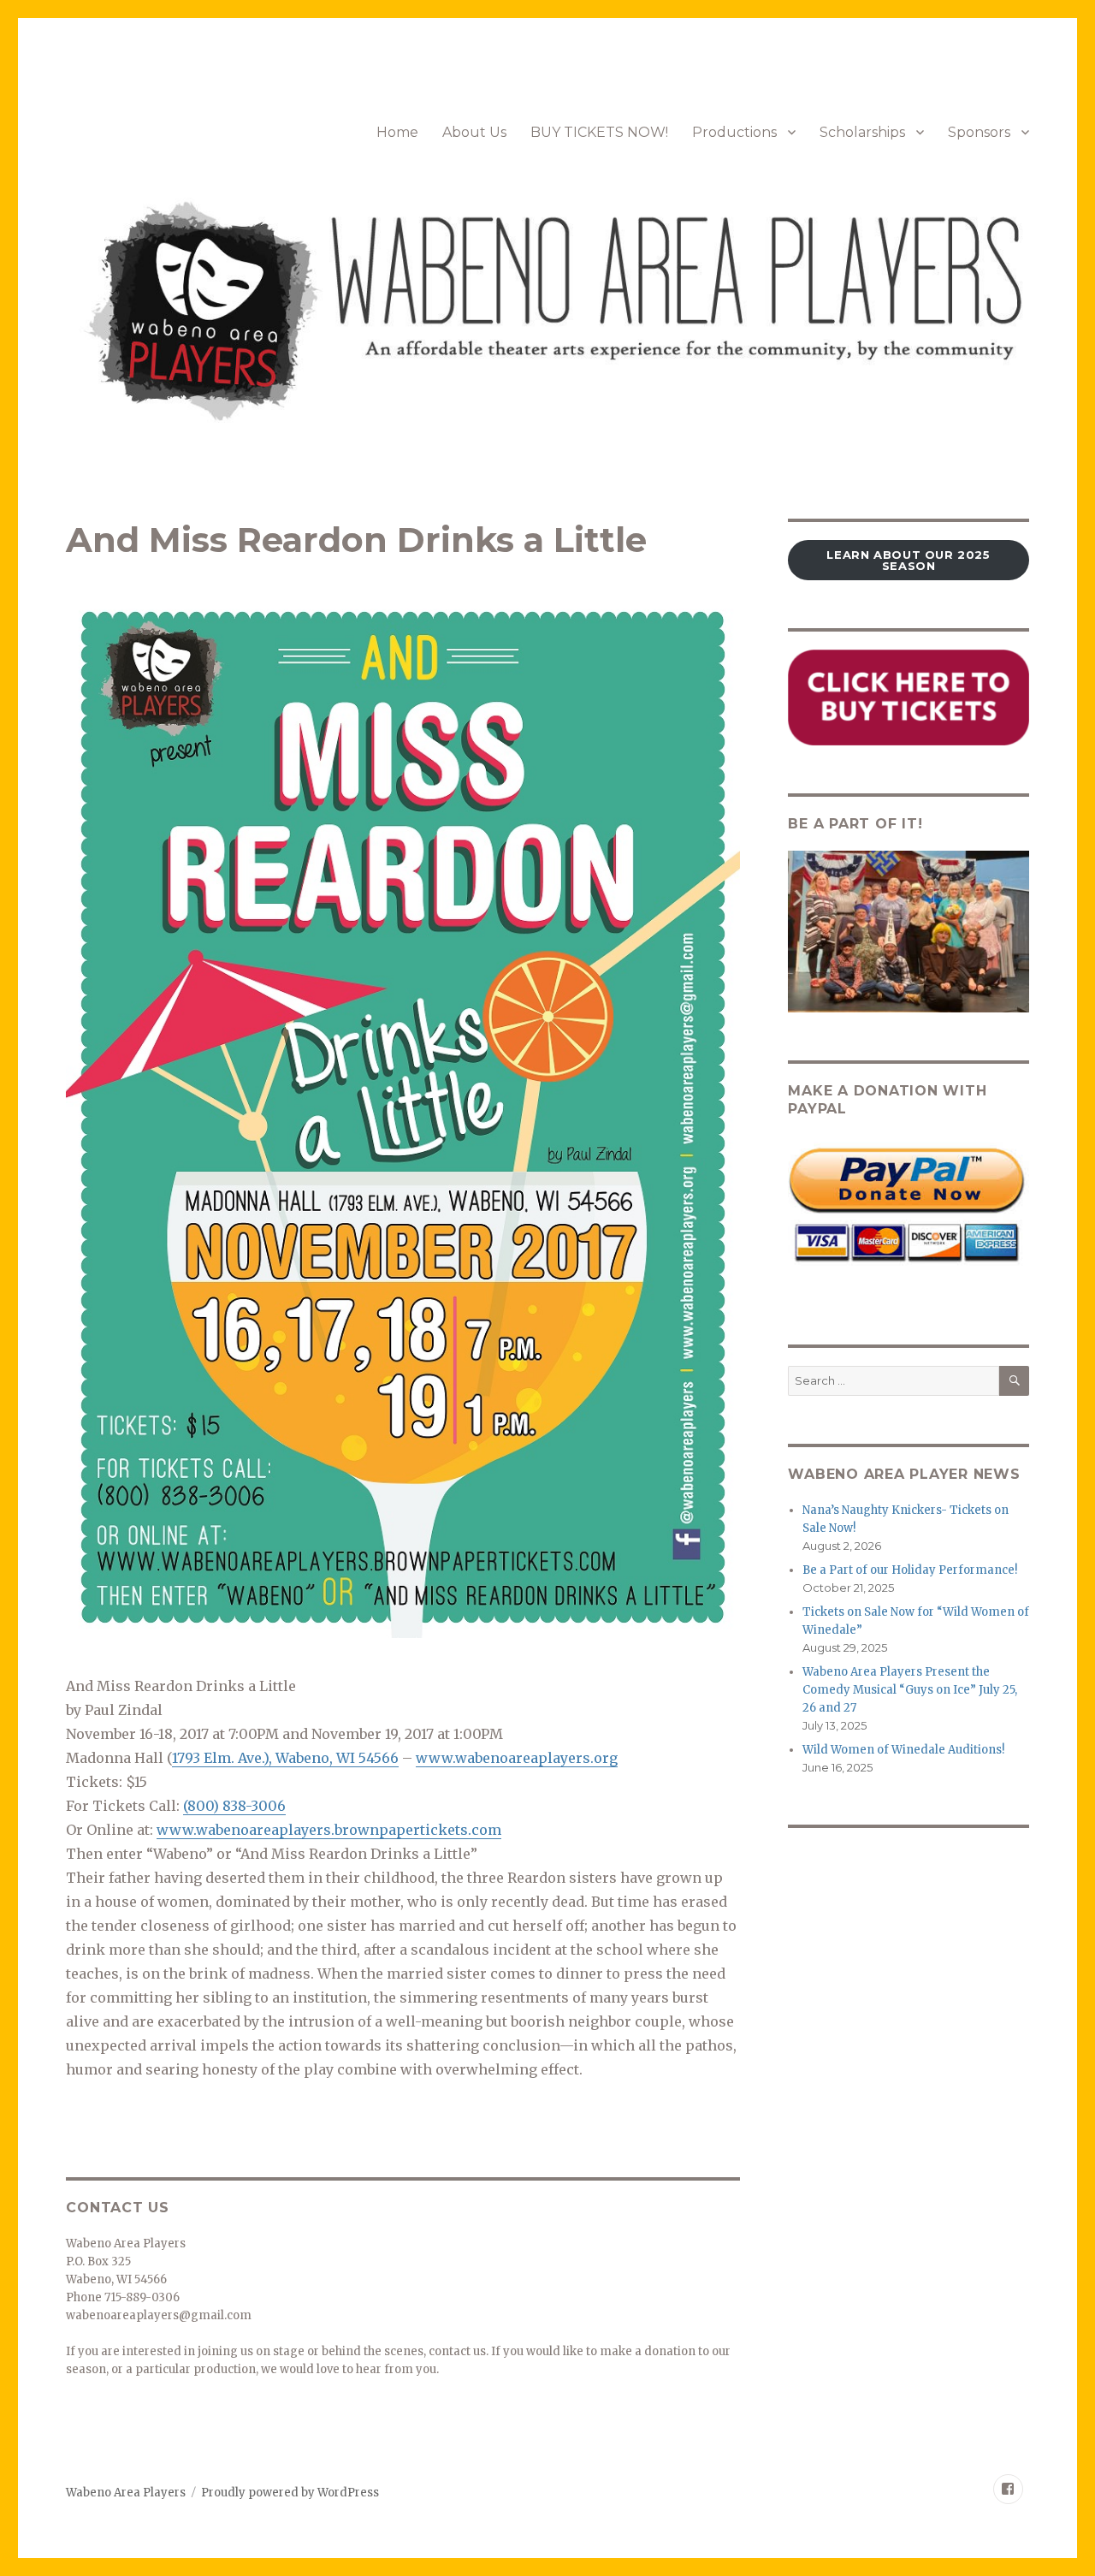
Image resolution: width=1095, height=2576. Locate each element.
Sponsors (979, 132)
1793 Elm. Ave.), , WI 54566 (285, 1758)
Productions (734, 132)
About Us (474, 132)
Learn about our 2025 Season (908, 560)
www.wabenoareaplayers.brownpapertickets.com (329, 1830)
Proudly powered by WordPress (290, 2493)
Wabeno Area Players (126, 2493)
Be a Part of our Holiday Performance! (910, 1570)
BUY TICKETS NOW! (599, 132)
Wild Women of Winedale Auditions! (903, 1750)
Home (397, 132)
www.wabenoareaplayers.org (517, 1758)
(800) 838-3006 (234, 1806)
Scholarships (862, 132)
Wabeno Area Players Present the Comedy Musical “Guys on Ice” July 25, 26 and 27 (910, 1690)
